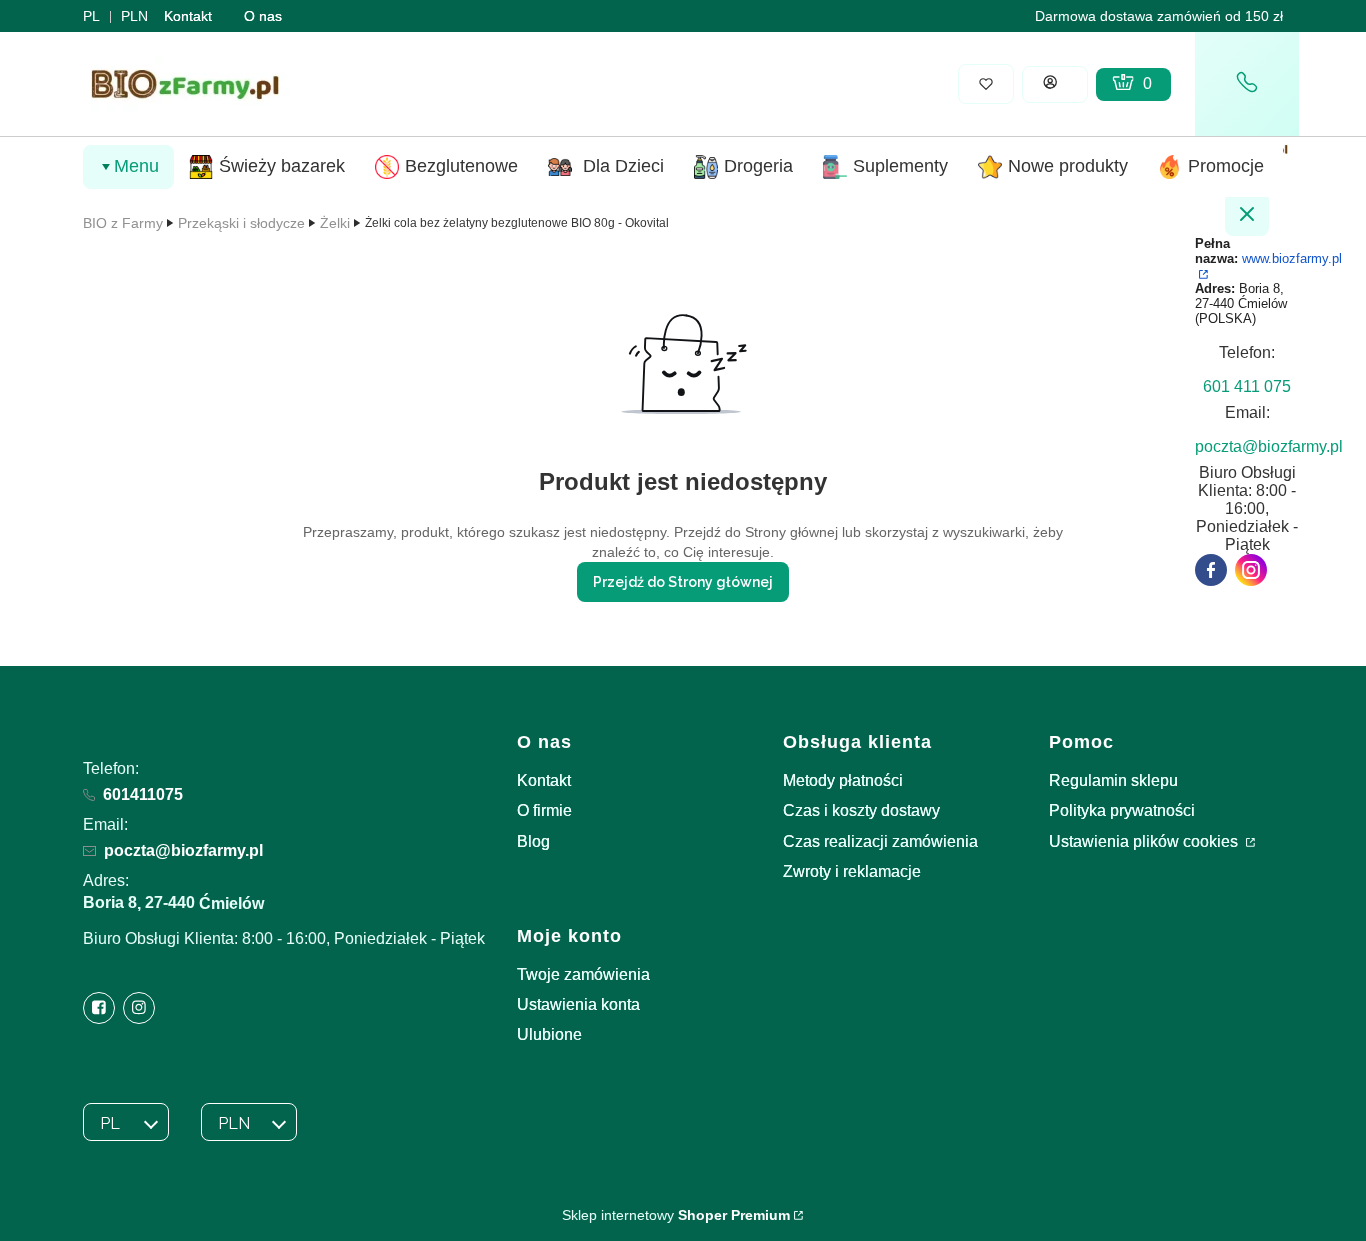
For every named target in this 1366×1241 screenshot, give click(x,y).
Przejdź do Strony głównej (683, 582)
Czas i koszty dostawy (861, 810)
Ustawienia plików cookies (1145, 841)
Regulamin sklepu (1113, 780)
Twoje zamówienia (583, 974)
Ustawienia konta (578, 1004)
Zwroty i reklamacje (852, 871)
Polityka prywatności (1122, 810)
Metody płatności (843, 780)
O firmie (544, 810)
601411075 (143, 794)
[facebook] (1211, 570)
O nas (263, 16)
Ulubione (549, 1034)
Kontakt (188, 16)
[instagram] (1251, 570)
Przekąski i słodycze (241, 223)
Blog (533, 841)
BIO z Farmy (123, 223)
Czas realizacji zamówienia (880, 841)
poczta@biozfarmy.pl (183, 850)
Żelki (335, 223)
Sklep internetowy (676, 1215)
